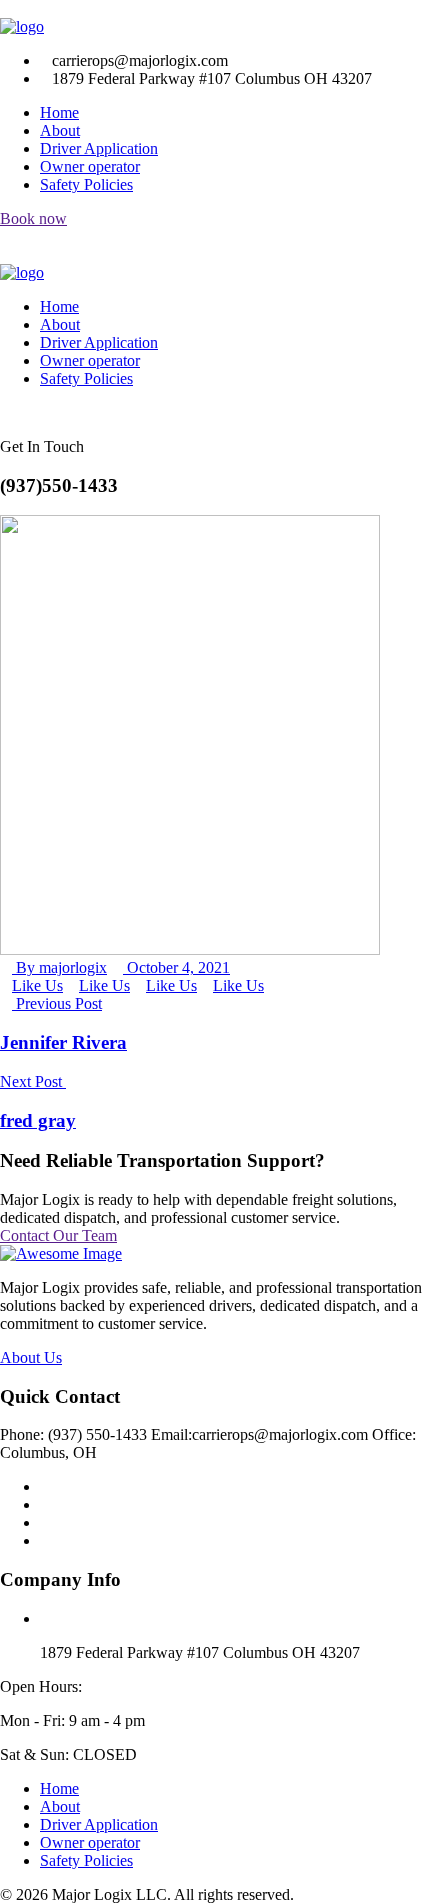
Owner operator (90, 166)
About (60, 130)
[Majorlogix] (22, 26)
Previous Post (57, 1003)
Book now (33, 218)
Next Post (33, 1081)
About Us (31, 1357)
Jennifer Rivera (63, 1042)
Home (59, 112)
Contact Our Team (58, 1235)
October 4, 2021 (176, 967)
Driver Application (99, 148)
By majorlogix (59, 967)
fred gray (38, 1120)
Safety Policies (86, 184)
